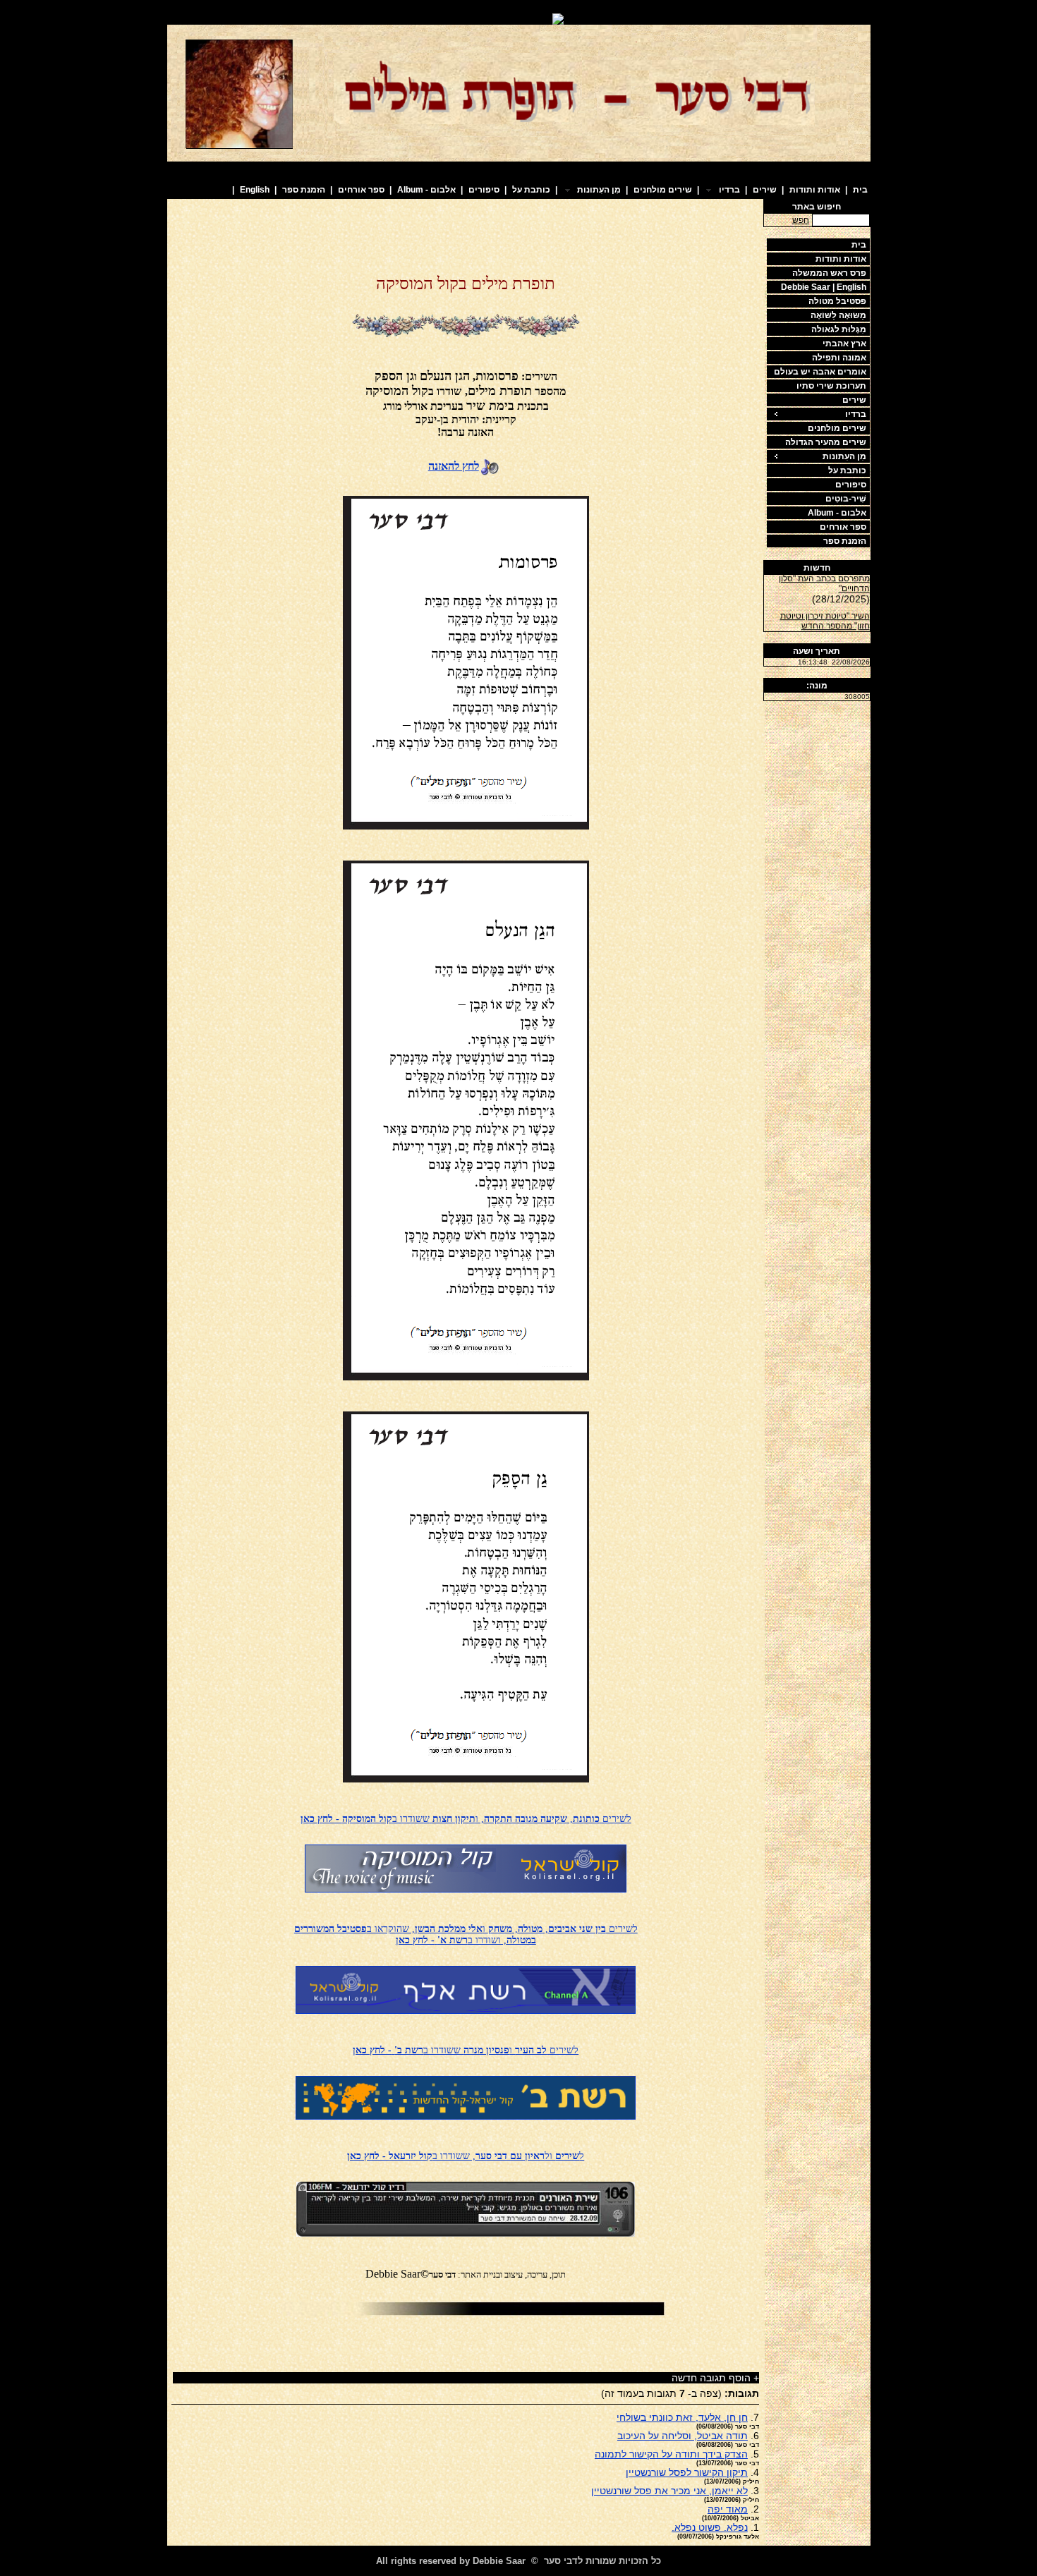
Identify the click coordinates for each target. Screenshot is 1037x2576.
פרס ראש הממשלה (829, 273)
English (255, 190)
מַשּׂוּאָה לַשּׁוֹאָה (838, 315)
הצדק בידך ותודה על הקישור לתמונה (671, 2454)
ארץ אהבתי (844, 344)
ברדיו (856, 414)
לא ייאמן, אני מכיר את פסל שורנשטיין (669, 2491)
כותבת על (531, 190)
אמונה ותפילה (839, 358)
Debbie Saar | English (824, 287)
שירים (765, 190)
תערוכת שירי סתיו (831, 386)
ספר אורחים (361, 190)
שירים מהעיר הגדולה (826, 442)
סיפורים (484, 190)
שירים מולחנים (663, 190)
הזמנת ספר (304, 190)
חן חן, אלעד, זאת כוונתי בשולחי (682, 2417)
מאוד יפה (728, 2509)
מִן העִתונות (844, 456)
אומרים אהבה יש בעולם (820, 372)
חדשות (817, 568)
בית (860, 190)
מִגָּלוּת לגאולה (839, 329)
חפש (801, 220)
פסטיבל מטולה (837, 301)
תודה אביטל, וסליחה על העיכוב (683, 2436)
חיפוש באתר (817, 207)
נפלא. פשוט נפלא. (710, 2527)
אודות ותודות (815, 190)
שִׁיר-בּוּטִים (846, 499)
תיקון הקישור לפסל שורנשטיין (687, 2472)
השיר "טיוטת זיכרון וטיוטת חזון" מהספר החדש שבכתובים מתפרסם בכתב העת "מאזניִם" (824, 621)
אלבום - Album (426, 190)
